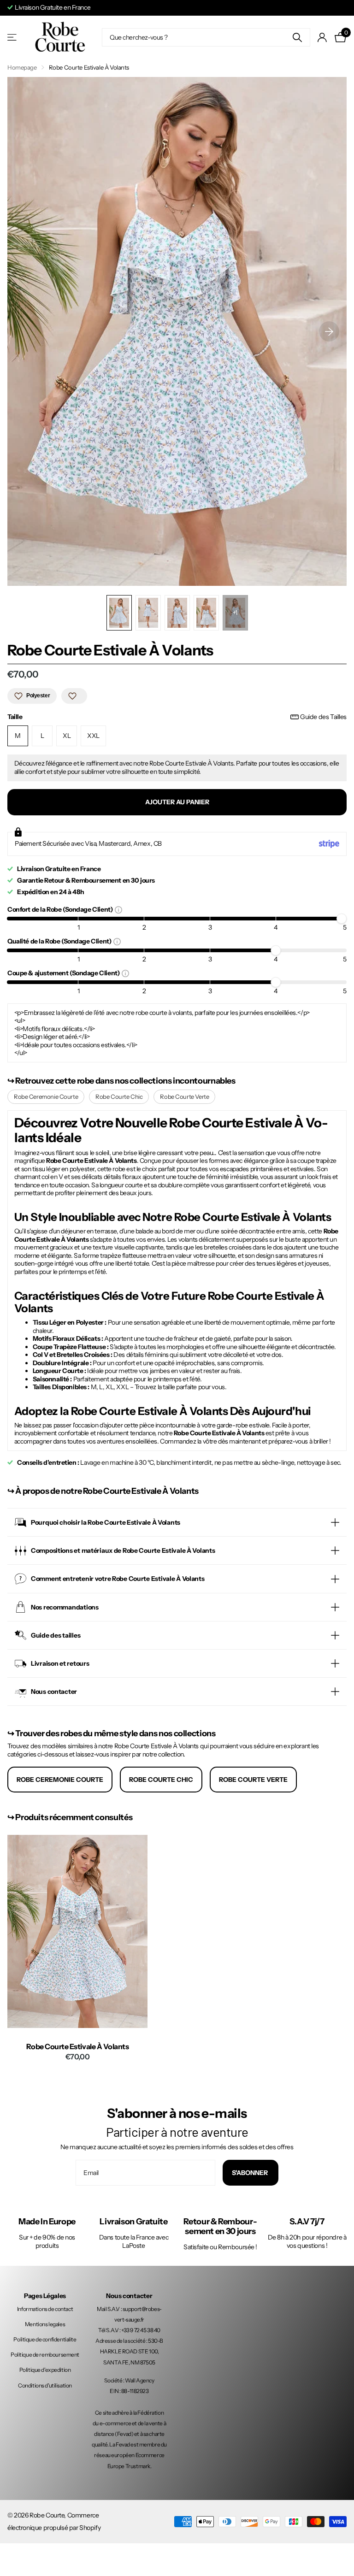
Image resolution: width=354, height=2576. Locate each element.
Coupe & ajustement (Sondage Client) (65, 973)
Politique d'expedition (45, 2370)
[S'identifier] (322, 38)
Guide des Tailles (323, 717)
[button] (329, 331)
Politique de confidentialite (45, 2339)
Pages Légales (45, 2296)
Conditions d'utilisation (45, 2385)
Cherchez (298, 37)
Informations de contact (45, 2309)
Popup (118, 909)
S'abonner (251, 2173)
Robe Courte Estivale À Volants (78, 2047)
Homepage (22, 67)
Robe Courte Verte (184, 1096)
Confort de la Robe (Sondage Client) (61, 909)
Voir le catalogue (13, 38)
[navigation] (119, 613)
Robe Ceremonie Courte (46, 1096)
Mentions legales (45, 2324)
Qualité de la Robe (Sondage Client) (60, 941)
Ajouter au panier (177, 802)
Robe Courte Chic (119, 1096)
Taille (177, 717)
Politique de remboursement (45, 2355)
